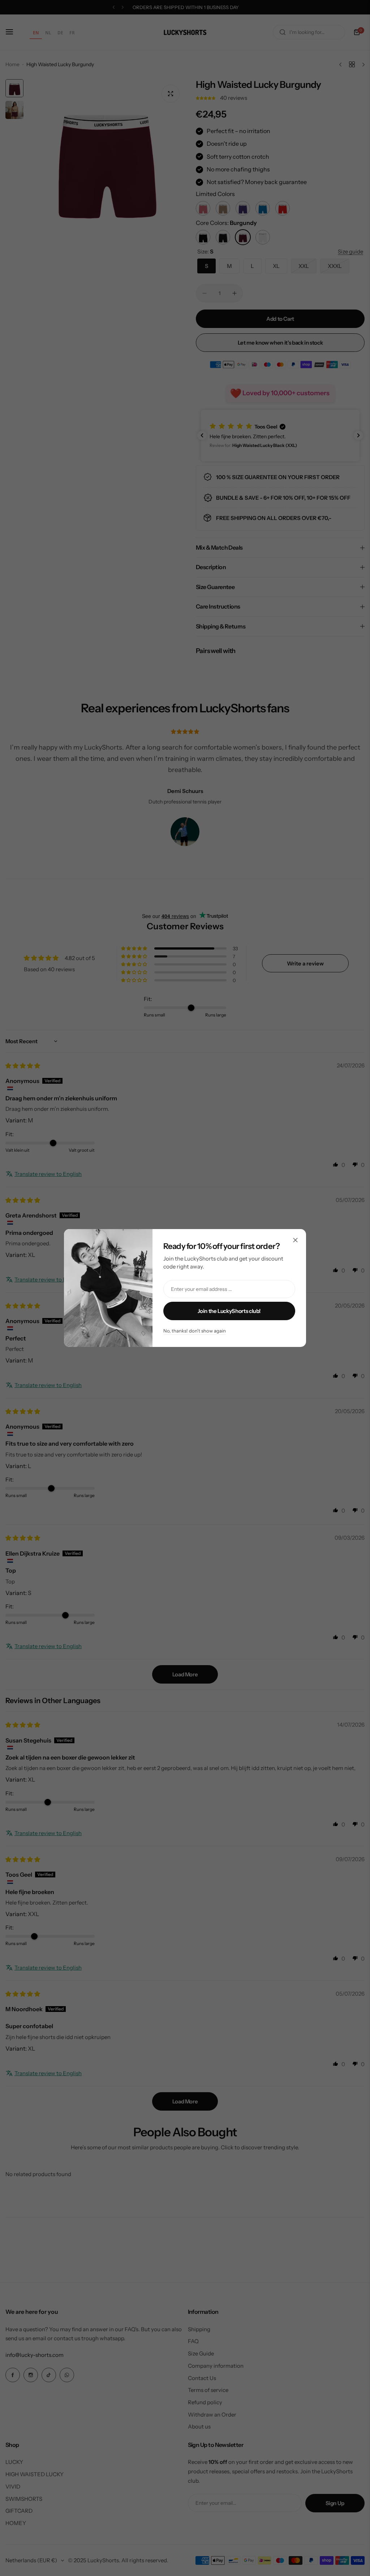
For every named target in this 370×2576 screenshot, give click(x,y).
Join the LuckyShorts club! (229, 1311)
